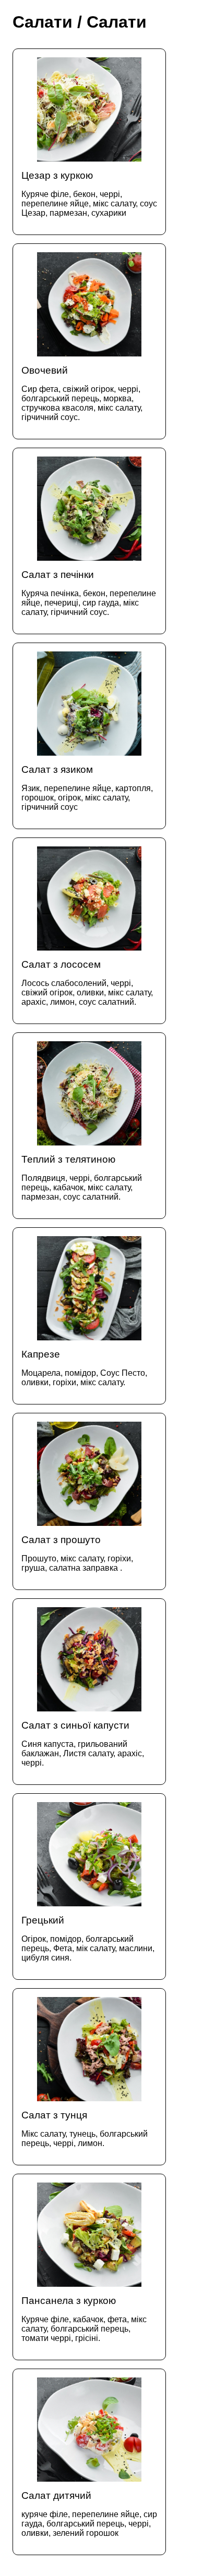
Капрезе (84, 1368)
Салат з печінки (89, 593)
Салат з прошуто (77, 1553)
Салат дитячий (89, 2514)
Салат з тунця (85, 2129)
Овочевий (82, 393)
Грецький (88, 1938)
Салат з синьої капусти (83, 1743)
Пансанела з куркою (84, 2319)
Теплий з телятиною (82, 1178)
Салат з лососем (87, 983)
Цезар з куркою (89, 194)
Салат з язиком (87, 788)
